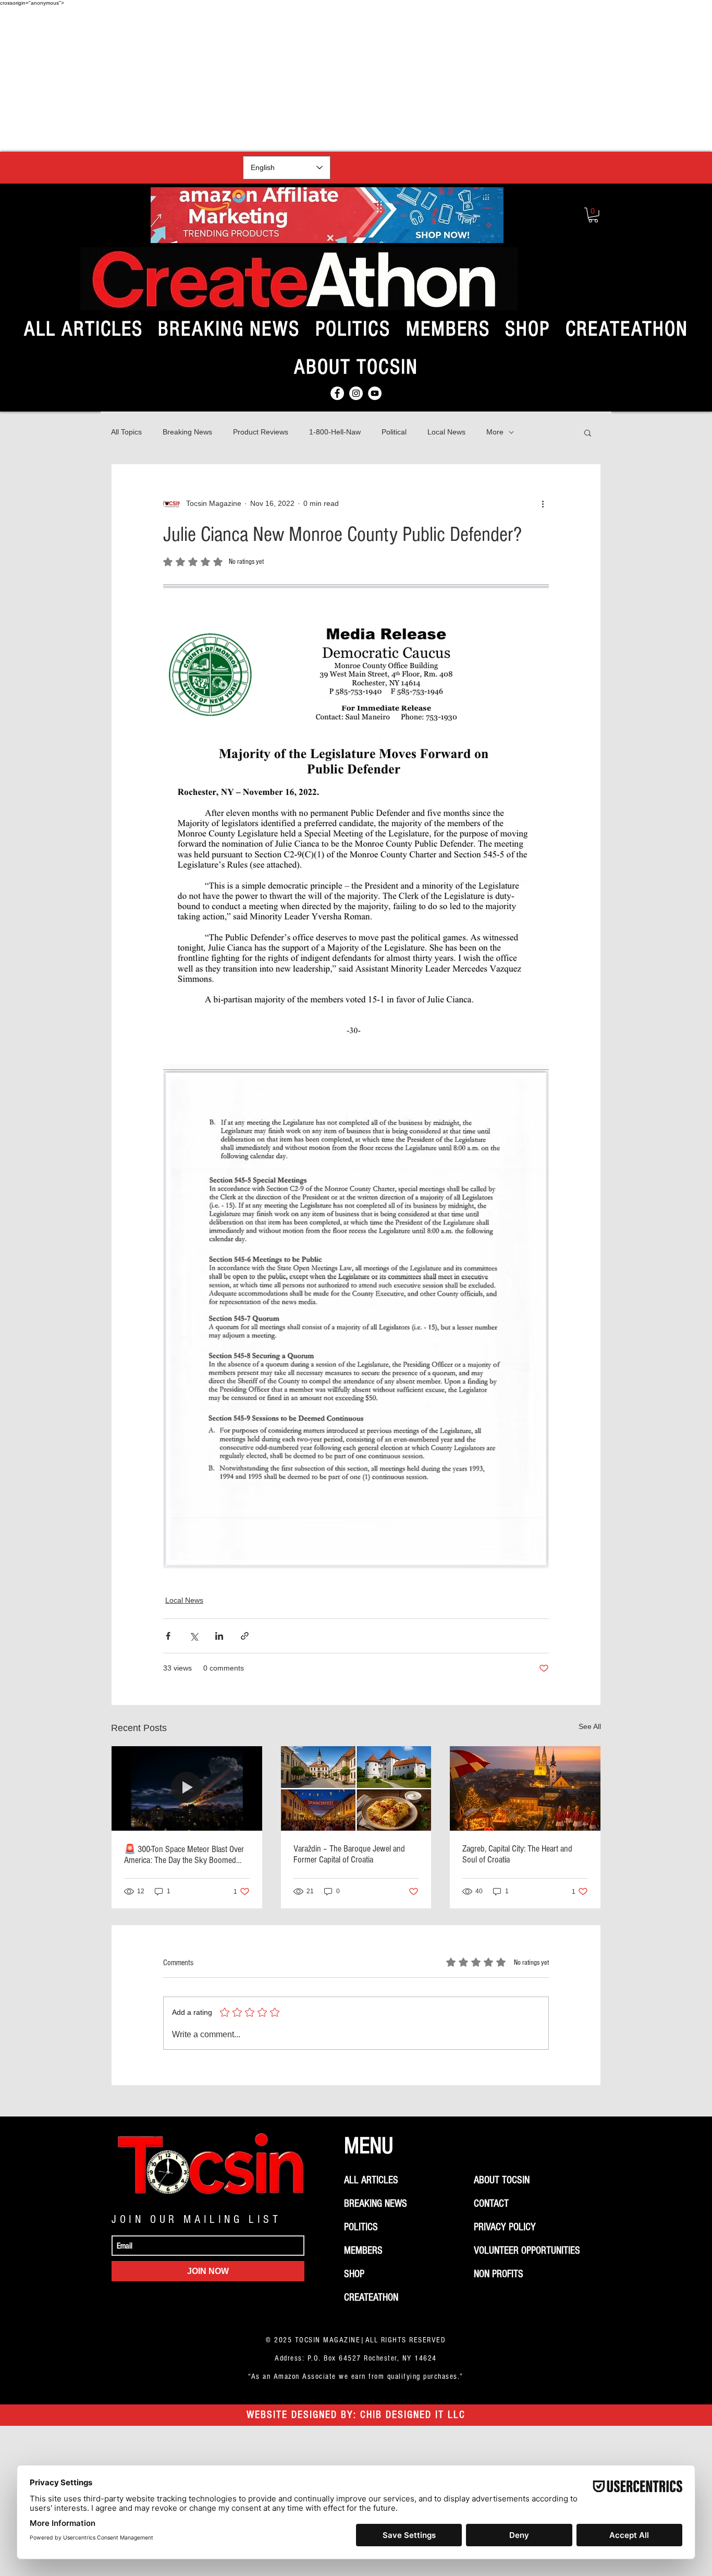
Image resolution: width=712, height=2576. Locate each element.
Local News (446, 432)
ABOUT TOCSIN (502, 2180)
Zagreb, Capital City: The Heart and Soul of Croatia (517, 1854)
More (495, 432)
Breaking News (187, 432)
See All (590, 1726)
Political (394, 432)
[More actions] (543, 504)
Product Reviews (261, 432)
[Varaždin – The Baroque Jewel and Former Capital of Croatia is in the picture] (356, 1788)
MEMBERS (363, 2251)
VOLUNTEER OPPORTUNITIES (527, 2251)
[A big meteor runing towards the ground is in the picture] (187, 1788)
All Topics (126, 432)
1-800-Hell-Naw (335, 432)
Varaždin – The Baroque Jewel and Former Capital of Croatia (349, 1854)
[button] (593, 215)
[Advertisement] (356, 79)
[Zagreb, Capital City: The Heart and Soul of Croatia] (525, 1788)
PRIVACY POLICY (505, 2227)
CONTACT (491, 2204)
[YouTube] (375, 393)
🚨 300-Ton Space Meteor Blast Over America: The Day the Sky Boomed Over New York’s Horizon (184, 1855)
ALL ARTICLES (371, 2180)
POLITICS (361, 2227)
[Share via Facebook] (168, 1636)
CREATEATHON (371, 2297)
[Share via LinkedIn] (219, 1636)
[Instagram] (356, 393)
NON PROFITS (499, 2274)
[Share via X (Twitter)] (194, 1636)
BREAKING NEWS (376, 2204)
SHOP (354, 2274)
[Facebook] (337, 393)
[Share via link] (245, 1636)
